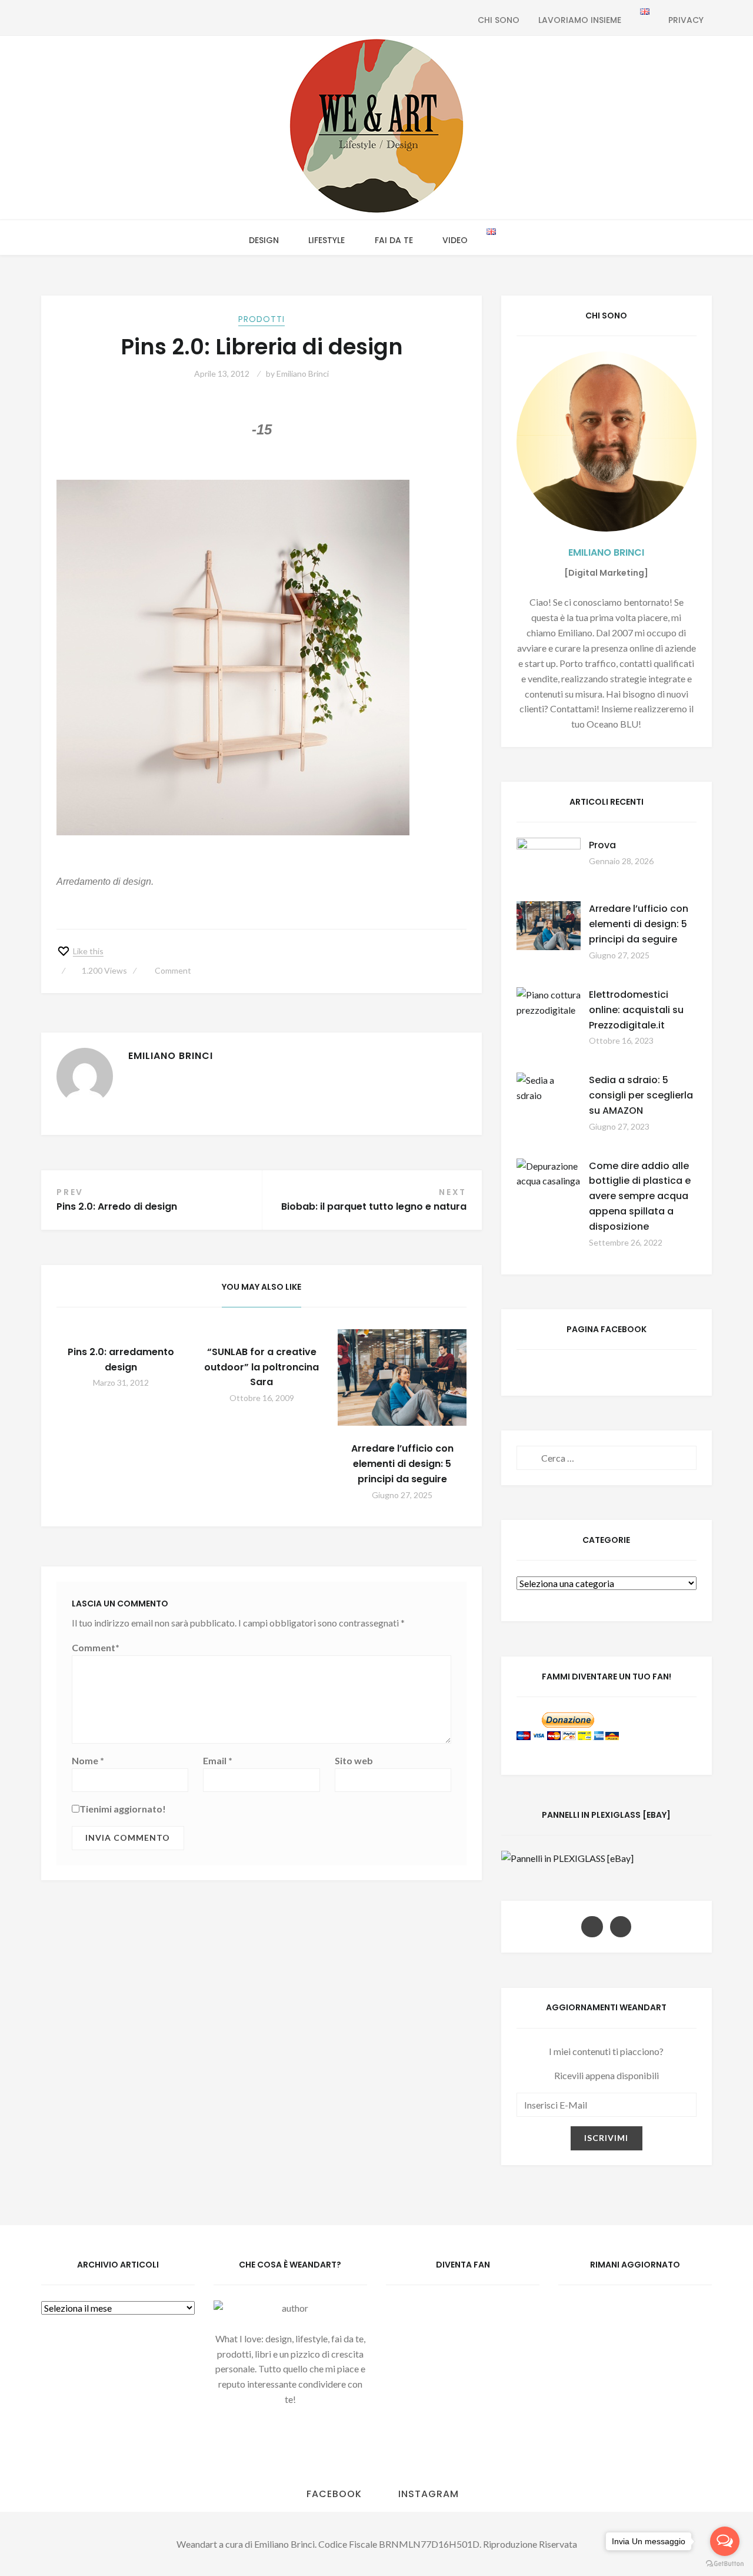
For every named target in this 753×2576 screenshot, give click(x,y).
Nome (88, 1760)
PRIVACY (686, 20)
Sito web (354, 1760)
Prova (602, 845)
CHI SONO (499, 20)
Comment (173, 970)
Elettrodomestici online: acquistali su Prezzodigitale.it (636, 1010)
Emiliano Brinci (303, 374)
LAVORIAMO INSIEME (580, 20)
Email (218, 1760)
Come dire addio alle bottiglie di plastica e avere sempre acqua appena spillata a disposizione (640, 1196)
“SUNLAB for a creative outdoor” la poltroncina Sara (261, 1367)
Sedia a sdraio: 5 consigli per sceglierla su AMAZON (641, 1095)
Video (455, 240)
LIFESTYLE (326, 240)
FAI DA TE (394, 240)
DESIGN (264, 240)
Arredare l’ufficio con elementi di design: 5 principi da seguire (402, 1464)
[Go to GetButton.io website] (725, 2564)
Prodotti (261, 319)
